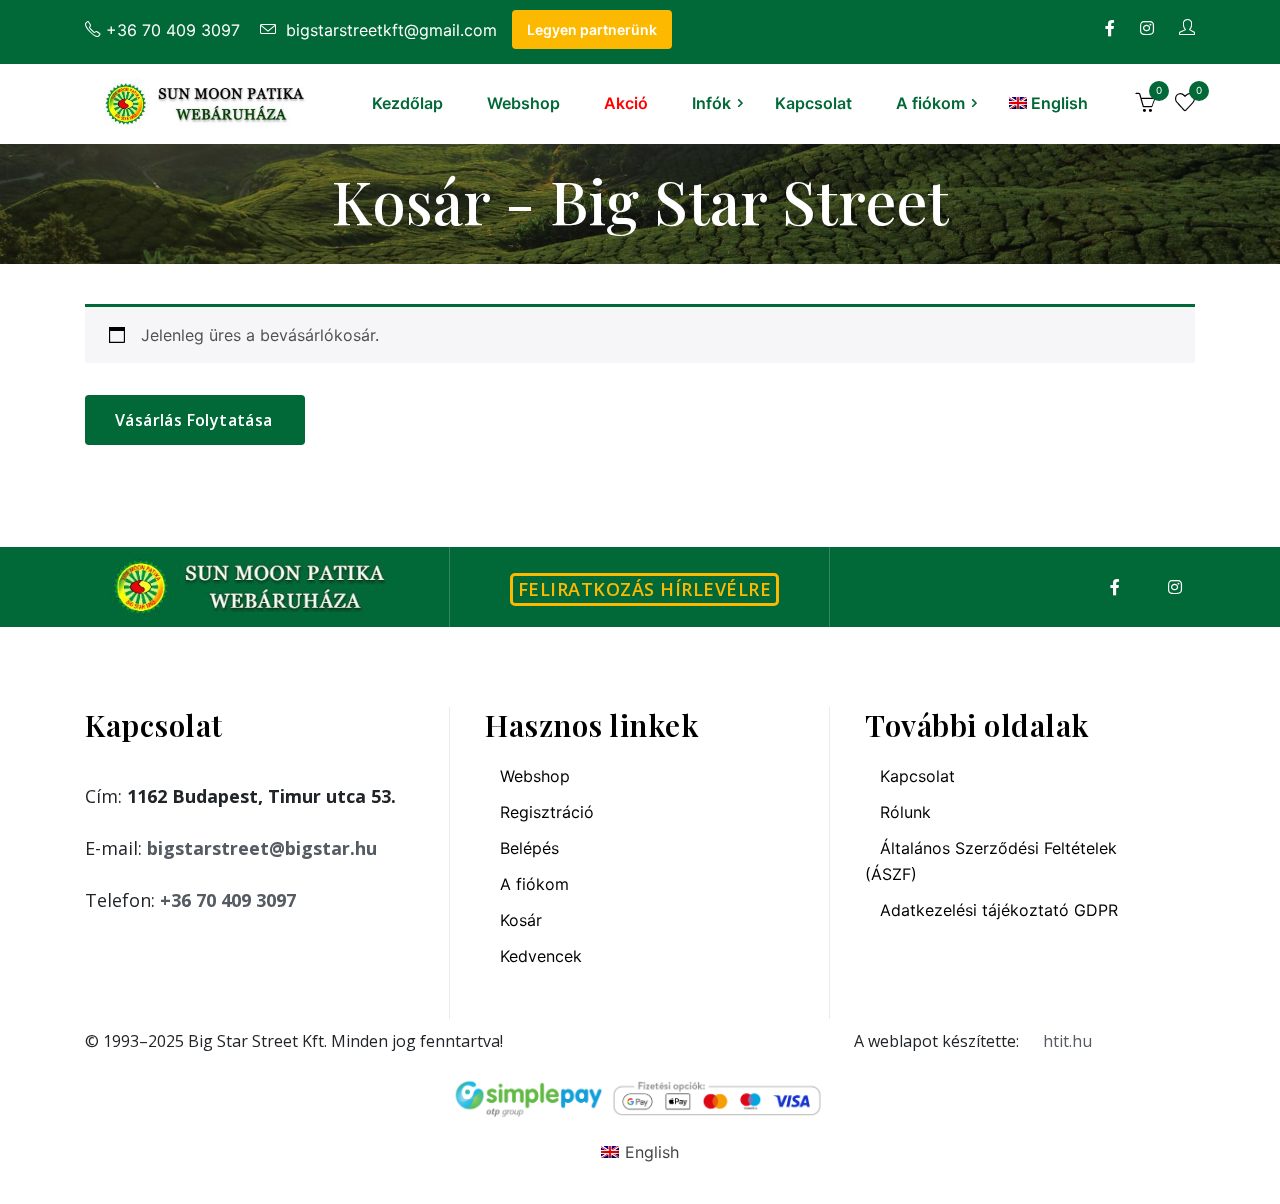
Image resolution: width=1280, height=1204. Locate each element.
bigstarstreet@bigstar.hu (262, 848)
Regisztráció (547, 812)
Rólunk (905, 812)
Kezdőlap (407, 103)
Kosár (521, 920)
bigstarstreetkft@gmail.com (389, 30)
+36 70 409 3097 (173, 30)
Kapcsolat (813, 103)
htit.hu (1067, 1041)
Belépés (529, 848)
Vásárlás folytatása (194, 420)
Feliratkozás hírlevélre (645, 589)
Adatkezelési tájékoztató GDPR (999, 910)
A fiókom (930, 103)
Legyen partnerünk (592, 29)
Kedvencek (541, 956)
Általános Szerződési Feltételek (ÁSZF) (991, 861)
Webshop (523, 103)
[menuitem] (1049, 103)
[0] (1145, 105)
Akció (626, 103)
